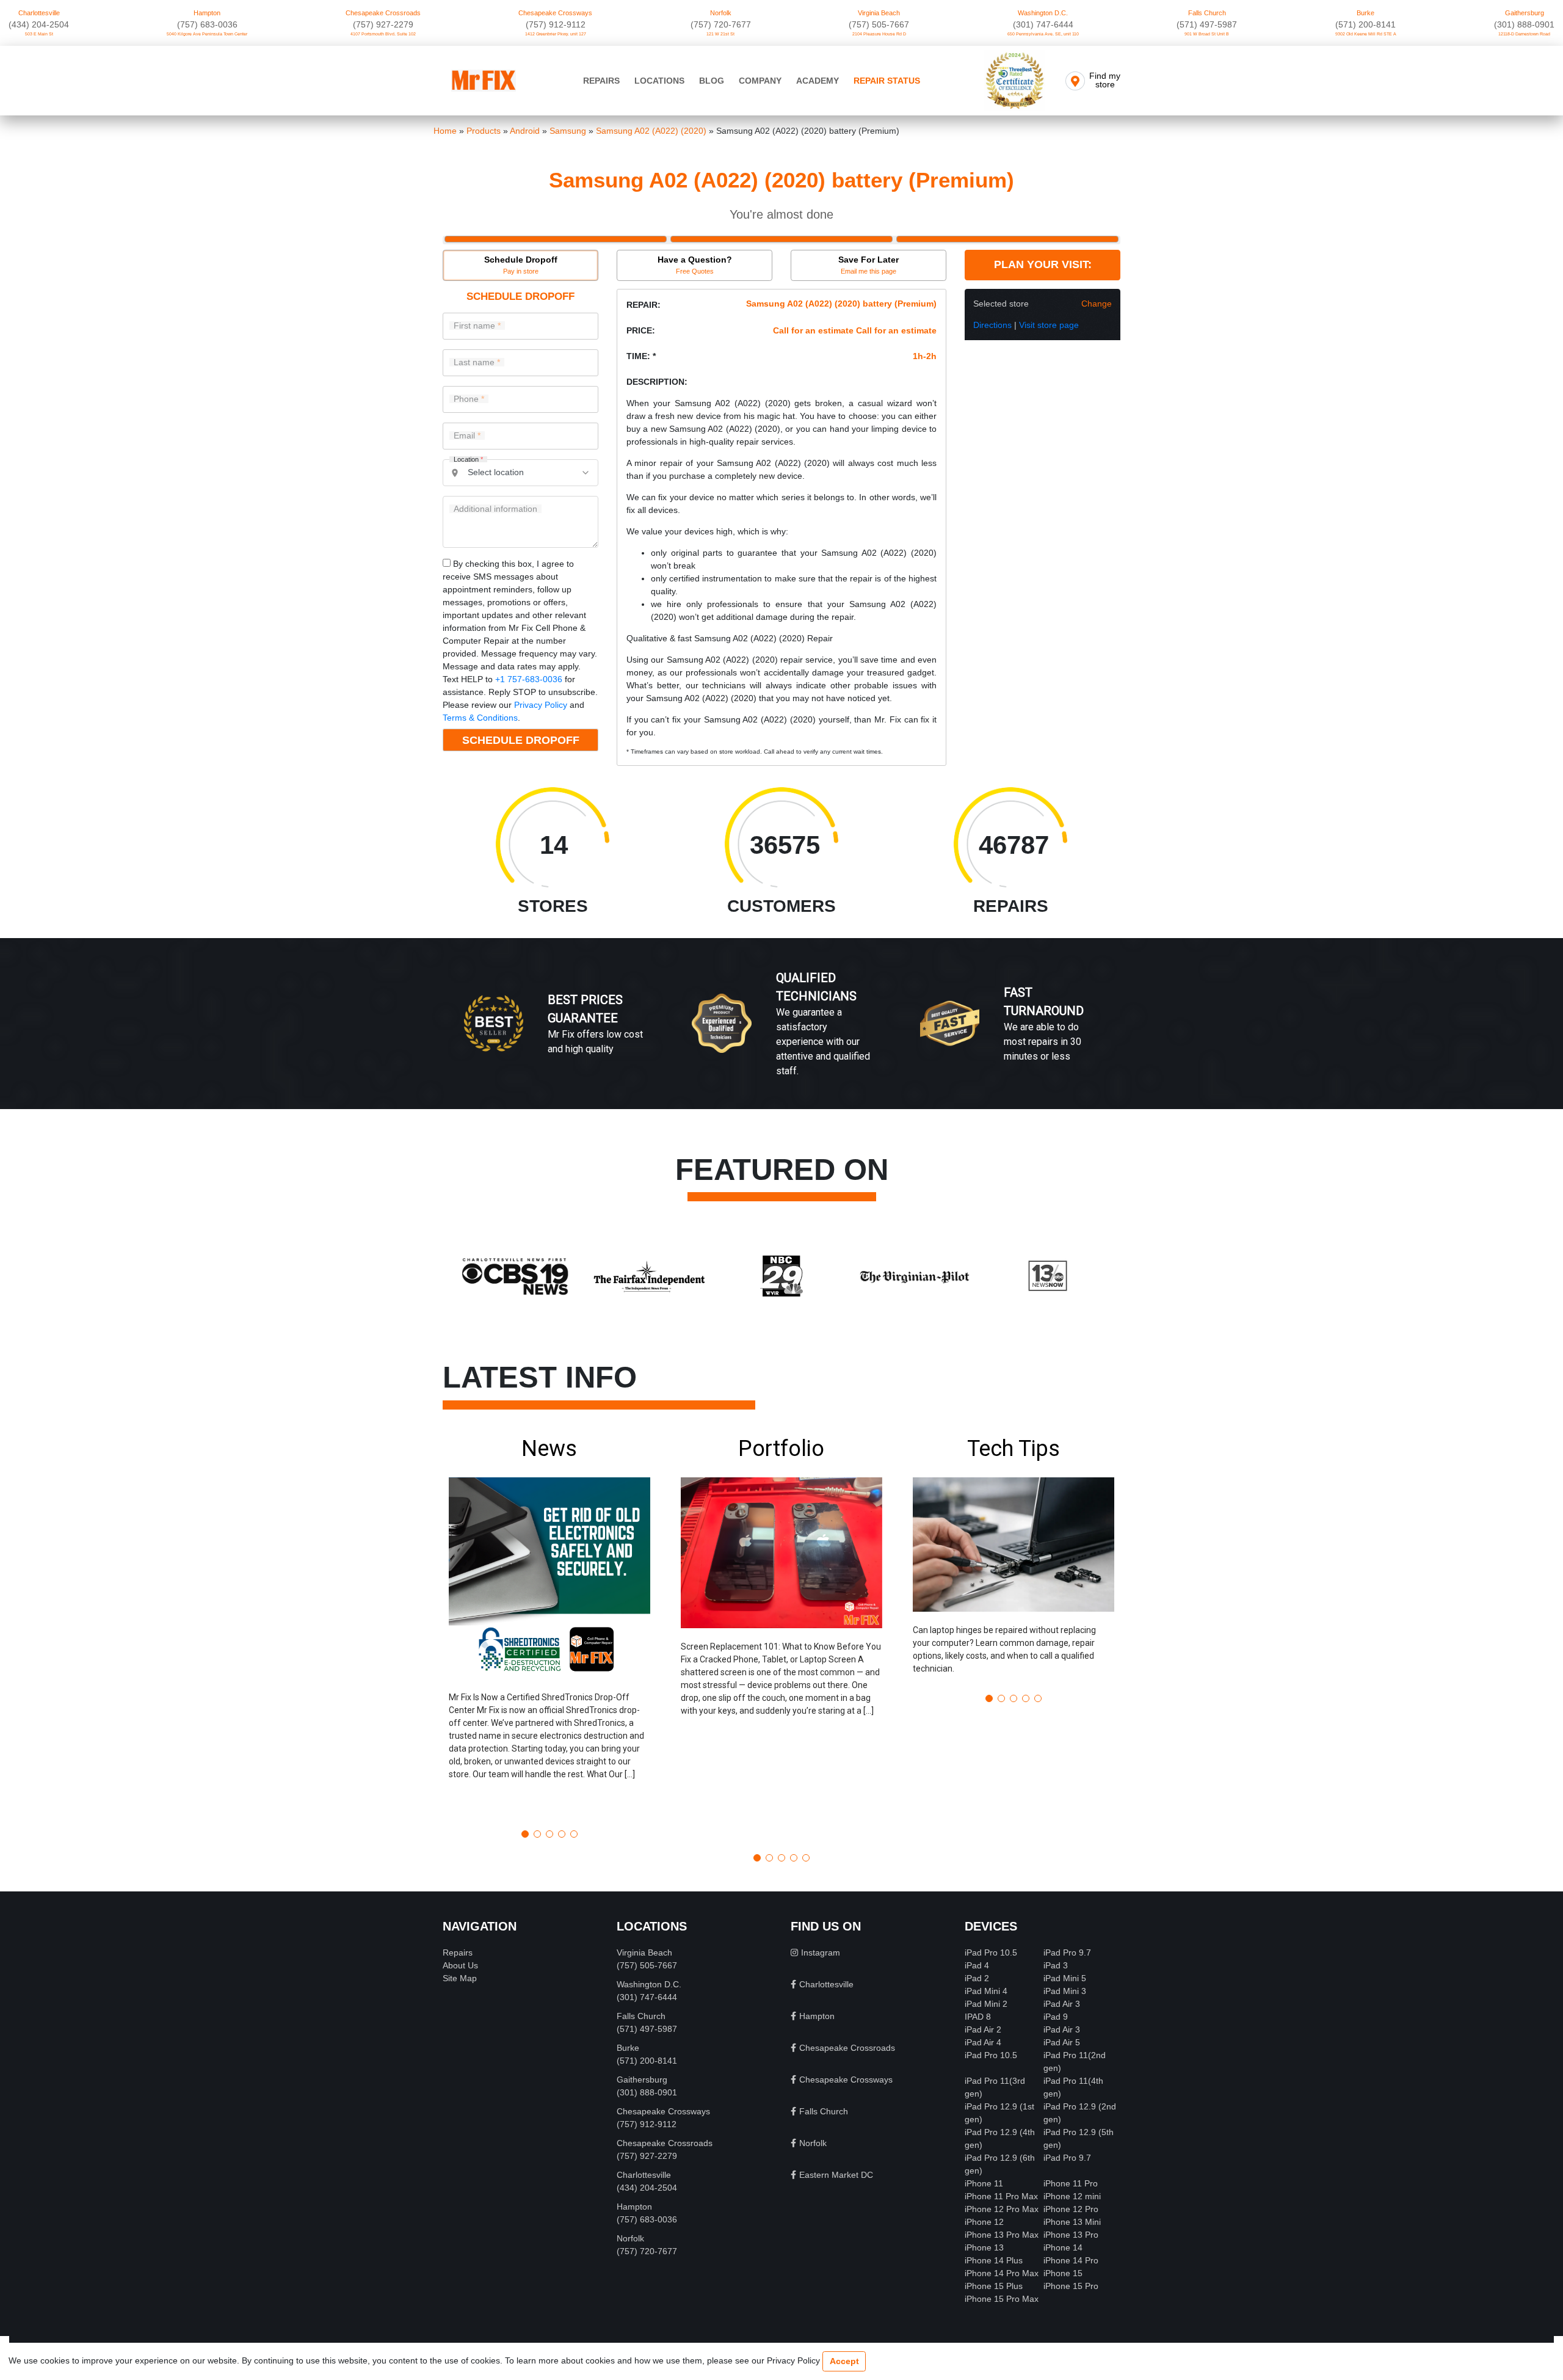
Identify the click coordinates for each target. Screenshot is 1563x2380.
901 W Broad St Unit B (1207, 34)
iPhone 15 (1063, 2273)
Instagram (821, 1952)
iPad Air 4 (983, 2042)
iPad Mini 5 (1065, 1978)
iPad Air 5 (1062, 2042)
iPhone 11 (984, 2183)
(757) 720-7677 (721, 24)
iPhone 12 (984, 2222)
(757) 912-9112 (556, 24)
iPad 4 (977, 1965)
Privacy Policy (541, 705)
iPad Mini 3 (1065, 1991)
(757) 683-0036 (207, 24)
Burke (1365, 13)
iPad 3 (1056, 1965)
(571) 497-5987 (1207, 24)
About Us (460, 1965)
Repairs (601, 81)
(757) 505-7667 (879, 24)
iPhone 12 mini (1072, 2196)
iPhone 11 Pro (1071, 2183)
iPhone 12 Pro (1071, 2209)
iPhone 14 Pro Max (1002, 2273)
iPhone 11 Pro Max (1001, 2196)
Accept (844, 2361)
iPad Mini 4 (986, 1991)
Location (468, 460)
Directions (992, 325)
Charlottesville (39, 13)
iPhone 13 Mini (1072, 2222)
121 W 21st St (720, 34)
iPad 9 (1056, 2017)
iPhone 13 (984, 2247)
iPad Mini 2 (986, 2004)
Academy (818, 81)
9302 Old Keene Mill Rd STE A (1366, 34)
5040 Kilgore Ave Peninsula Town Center (207, 34)
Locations (659, 81)
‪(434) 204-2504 (39, 24)
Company (760, 81)
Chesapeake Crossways (555, 13)
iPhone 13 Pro (1071, 2235)
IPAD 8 (978, 2017)
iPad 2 (977, 1978)
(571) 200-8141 (1365, 24)
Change (1097, 304)
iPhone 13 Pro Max (1002, 2235)
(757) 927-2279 (383, 24)
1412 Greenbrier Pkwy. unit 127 (556, 34)
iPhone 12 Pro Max (1002, 2209)
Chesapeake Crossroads (383, 13)
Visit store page (1049, 325)
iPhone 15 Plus (994, 2286)
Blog (712, 81)
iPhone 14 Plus (994, 2260)
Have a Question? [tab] (695, 265)
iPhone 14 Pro (1071, 2260)
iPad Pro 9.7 (1067, 1952)
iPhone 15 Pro (1071, 2286)
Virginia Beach (879, 13)
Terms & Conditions (480, 718)
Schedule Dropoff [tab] (521, 265)
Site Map (460, 1978)
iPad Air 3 (1062, 2004)
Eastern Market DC (836, 2175)
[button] (549, 1628)
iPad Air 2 (983, 2029)
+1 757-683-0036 (529, 679)
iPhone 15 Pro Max (1002, 2299)
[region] (781, 1036)
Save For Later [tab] (869, 265)
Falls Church (1207, 13)
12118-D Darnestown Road (1524, 34)
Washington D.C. (1043, 13)
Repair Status (887, 81)
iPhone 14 (1063, 2247)
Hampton (207, 13)
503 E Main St (39, 34)
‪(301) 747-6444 (1043, 24)
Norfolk (721, 13)
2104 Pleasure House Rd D (879, 34)
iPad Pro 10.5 (991, 1952)
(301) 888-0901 (1524, 24)
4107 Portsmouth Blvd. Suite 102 (383, 34)
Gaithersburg (1525, 13)
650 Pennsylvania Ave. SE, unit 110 (1043, 34)
